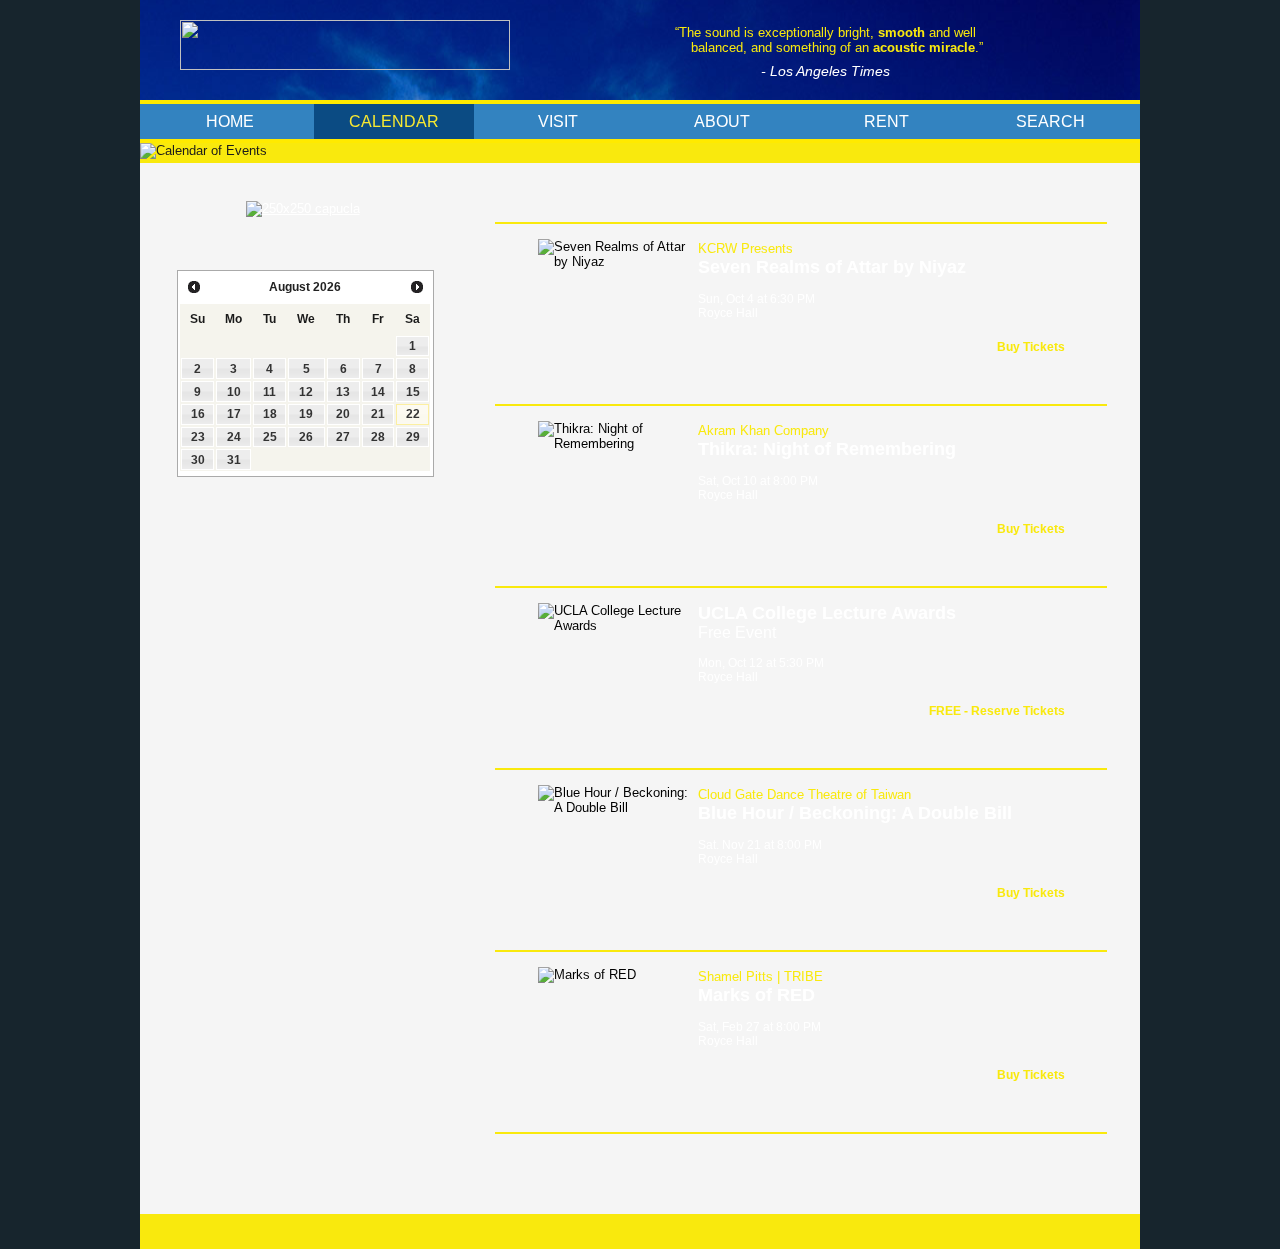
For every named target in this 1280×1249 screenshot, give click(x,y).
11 (269, 392)
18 (270, 414)
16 (198, 414)
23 (198, 437)
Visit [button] (558, 121)
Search (1050, 121)
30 (198, 460)
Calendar (394, 121)
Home (230, 121)
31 (234, 460)
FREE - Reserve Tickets (997, 711)
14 (378, 392)
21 (378, 414)
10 (234, 392)
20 (343, 414)
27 (343, 437)
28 (378, 437)
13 (343, 392)
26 (306, 437)
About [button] (722, 121)
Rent (886, 121)
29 (413, 437)
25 (270, 437)
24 (234, 437)
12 (306, 392)
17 (234, 414)
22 (413, 414)
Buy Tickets (1031, 347)
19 (306, 414)
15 (413, 392)
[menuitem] (230, 121)
